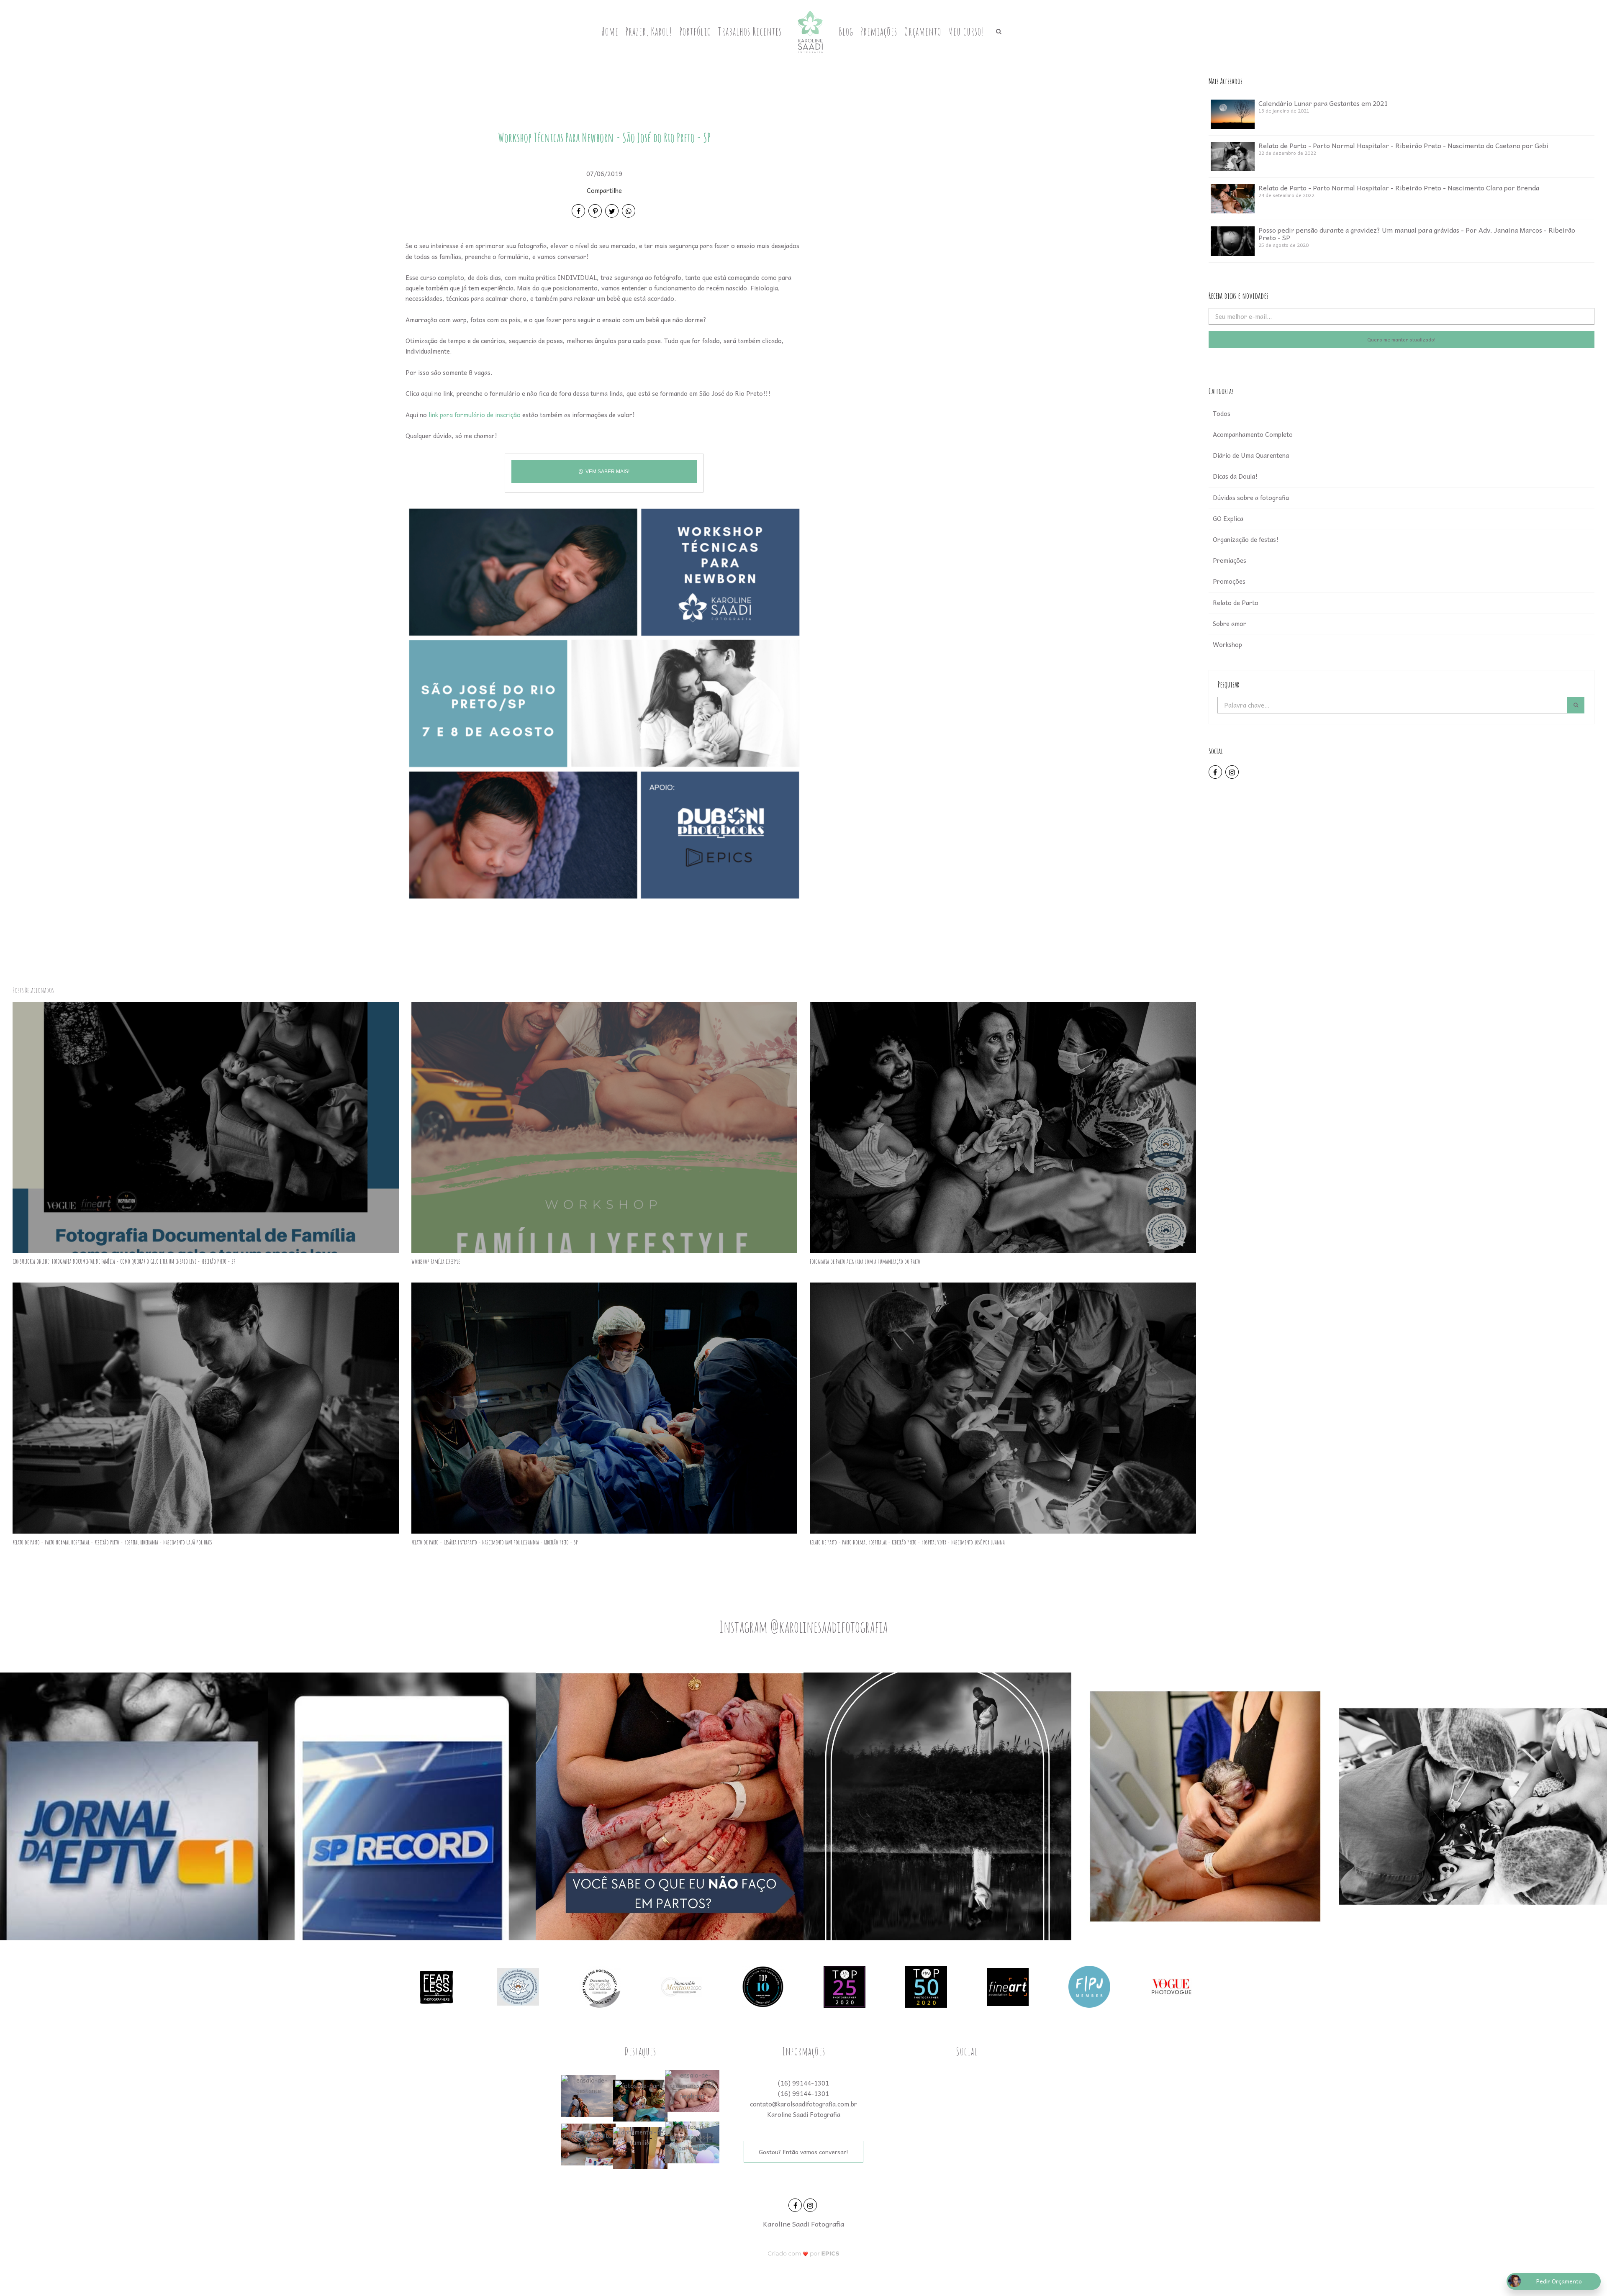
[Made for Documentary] (600, 1986)
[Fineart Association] (1008, 1986)
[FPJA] (1089, 1986)
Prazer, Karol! (649, 31)
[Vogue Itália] (1171, 1986)
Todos (1222, 413)
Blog (846, 31)
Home (610, 31)
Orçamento (923, 31)
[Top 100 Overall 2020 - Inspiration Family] (763, 1986)
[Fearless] (436, 1986)
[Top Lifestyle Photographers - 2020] (845, 1986)
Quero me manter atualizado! (1402, 339)
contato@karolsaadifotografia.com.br (803, 2104)
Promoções (1229, 581)
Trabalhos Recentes (750, 31)
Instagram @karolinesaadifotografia (803, 1626)
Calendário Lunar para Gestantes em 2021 (1323, 103)
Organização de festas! (1246, 539)
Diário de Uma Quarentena (1251, 455)
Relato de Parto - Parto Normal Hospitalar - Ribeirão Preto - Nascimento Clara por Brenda (1399, 187)
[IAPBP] (518, 1986)
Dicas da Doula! (1235, 476)
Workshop (1227, 644)
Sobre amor (1230, 623)
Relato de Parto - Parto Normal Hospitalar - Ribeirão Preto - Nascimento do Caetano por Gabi (1403, 145)
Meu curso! (966, 31)
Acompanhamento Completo (1253, 434)
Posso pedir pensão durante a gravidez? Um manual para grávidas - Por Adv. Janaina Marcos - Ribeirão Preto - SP (1417, 233)
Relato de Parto (1236, 603)
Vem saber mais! (607, 472)
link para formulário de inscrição (475, 415)
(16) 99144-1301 (803, 2083)
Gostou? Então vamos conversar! (803, 2152)
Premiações (879, 31)
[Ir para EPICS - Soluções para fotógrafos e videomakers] (804, 2253)
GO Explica (1228, 518)
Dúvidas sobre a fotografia (1251, 498)
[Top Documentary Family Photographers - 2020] (926, 1986)
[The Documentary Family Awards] (681, 1986)
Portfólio (695, 31)
